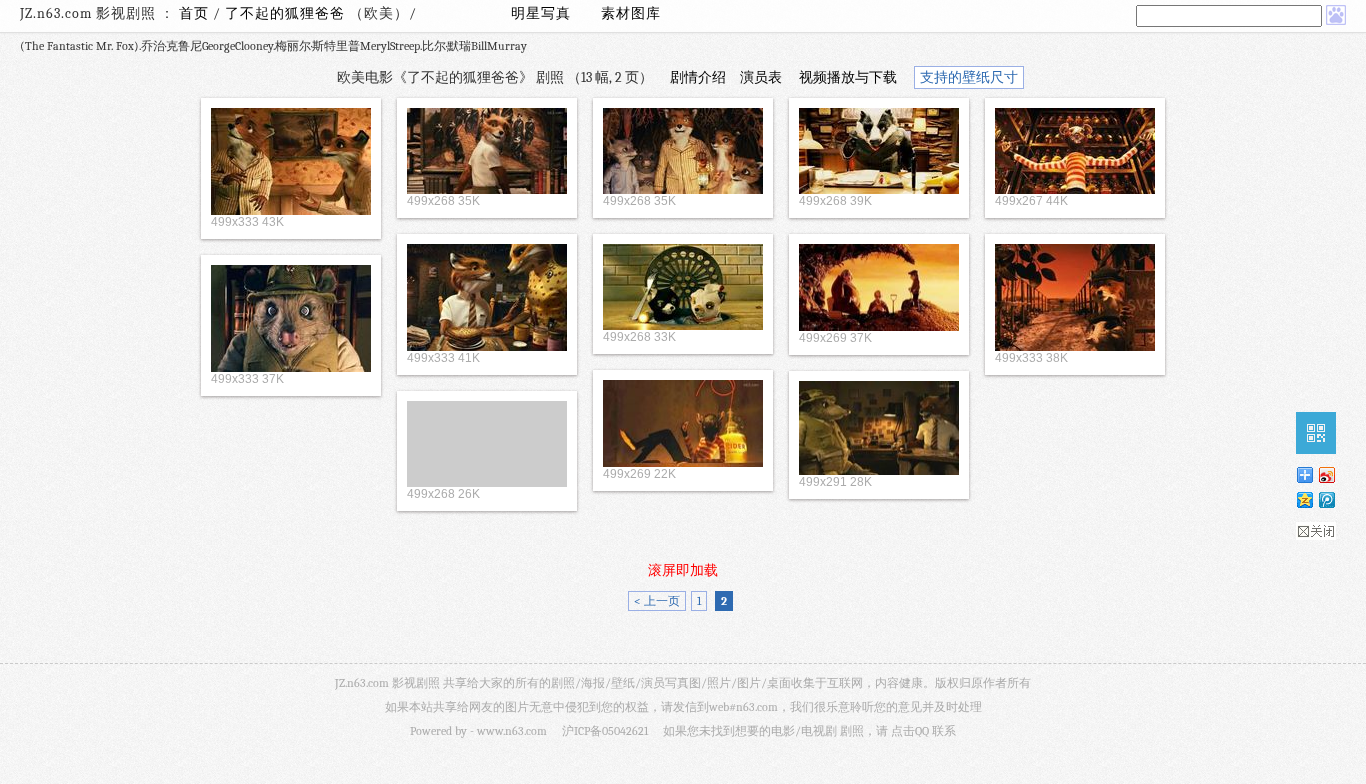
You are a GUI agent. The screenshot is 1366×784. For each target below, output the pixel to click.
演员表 (761, 77)
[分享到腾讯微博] (1326, 499)
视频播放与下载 (848, 77)
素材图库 (631, 13)
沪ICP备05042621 (605, 731)
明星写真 (541, 13)
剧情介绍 (698, 77)
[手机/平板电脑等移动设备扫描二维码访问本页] (1316, 433)
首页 (194, 13)
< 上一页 (657, 601)
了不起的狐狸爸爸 (287, 13)
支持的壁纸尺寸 (969, 77)
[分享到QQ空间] (1304, 499)
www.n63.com (512, 731)
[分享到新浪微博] (1326, 474)
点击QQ (910, 731)
